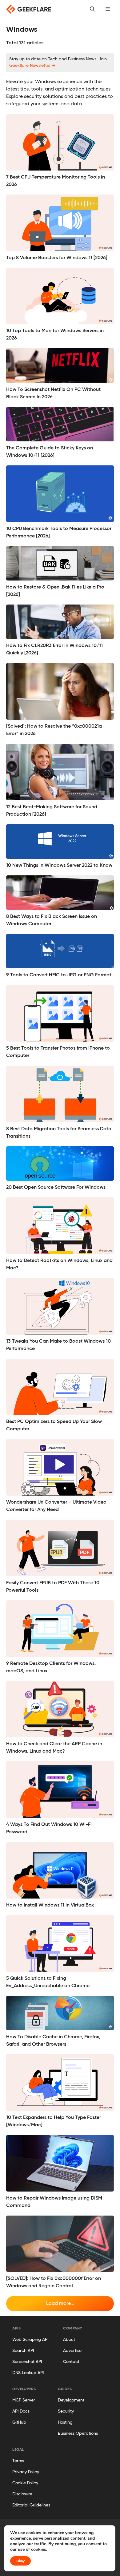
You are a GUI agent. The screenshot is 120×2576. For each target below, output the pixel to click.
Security (66, 2411)
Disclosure (22, 2494)
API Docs (21, 2411)
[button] (108, 9)
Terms (18, 2461)
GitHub (19, 2422)
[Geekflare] (29, 9)
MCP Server (24, 2400)
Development (71, 2400)
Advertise (72, 2351)
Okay (20, 2561)
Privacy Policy (26, 2472)
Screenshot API (27, 2362)
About (69, 2340)
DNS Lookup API (28, 2373)
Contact (71, 2362)
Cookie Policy (25, 2483)
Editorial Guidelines (31, 2505)
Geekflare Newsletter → (32, 66)
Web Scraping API (30, 2340)
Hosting (65, 2422)
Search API (23, 2351)
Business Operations (78, 2433)
